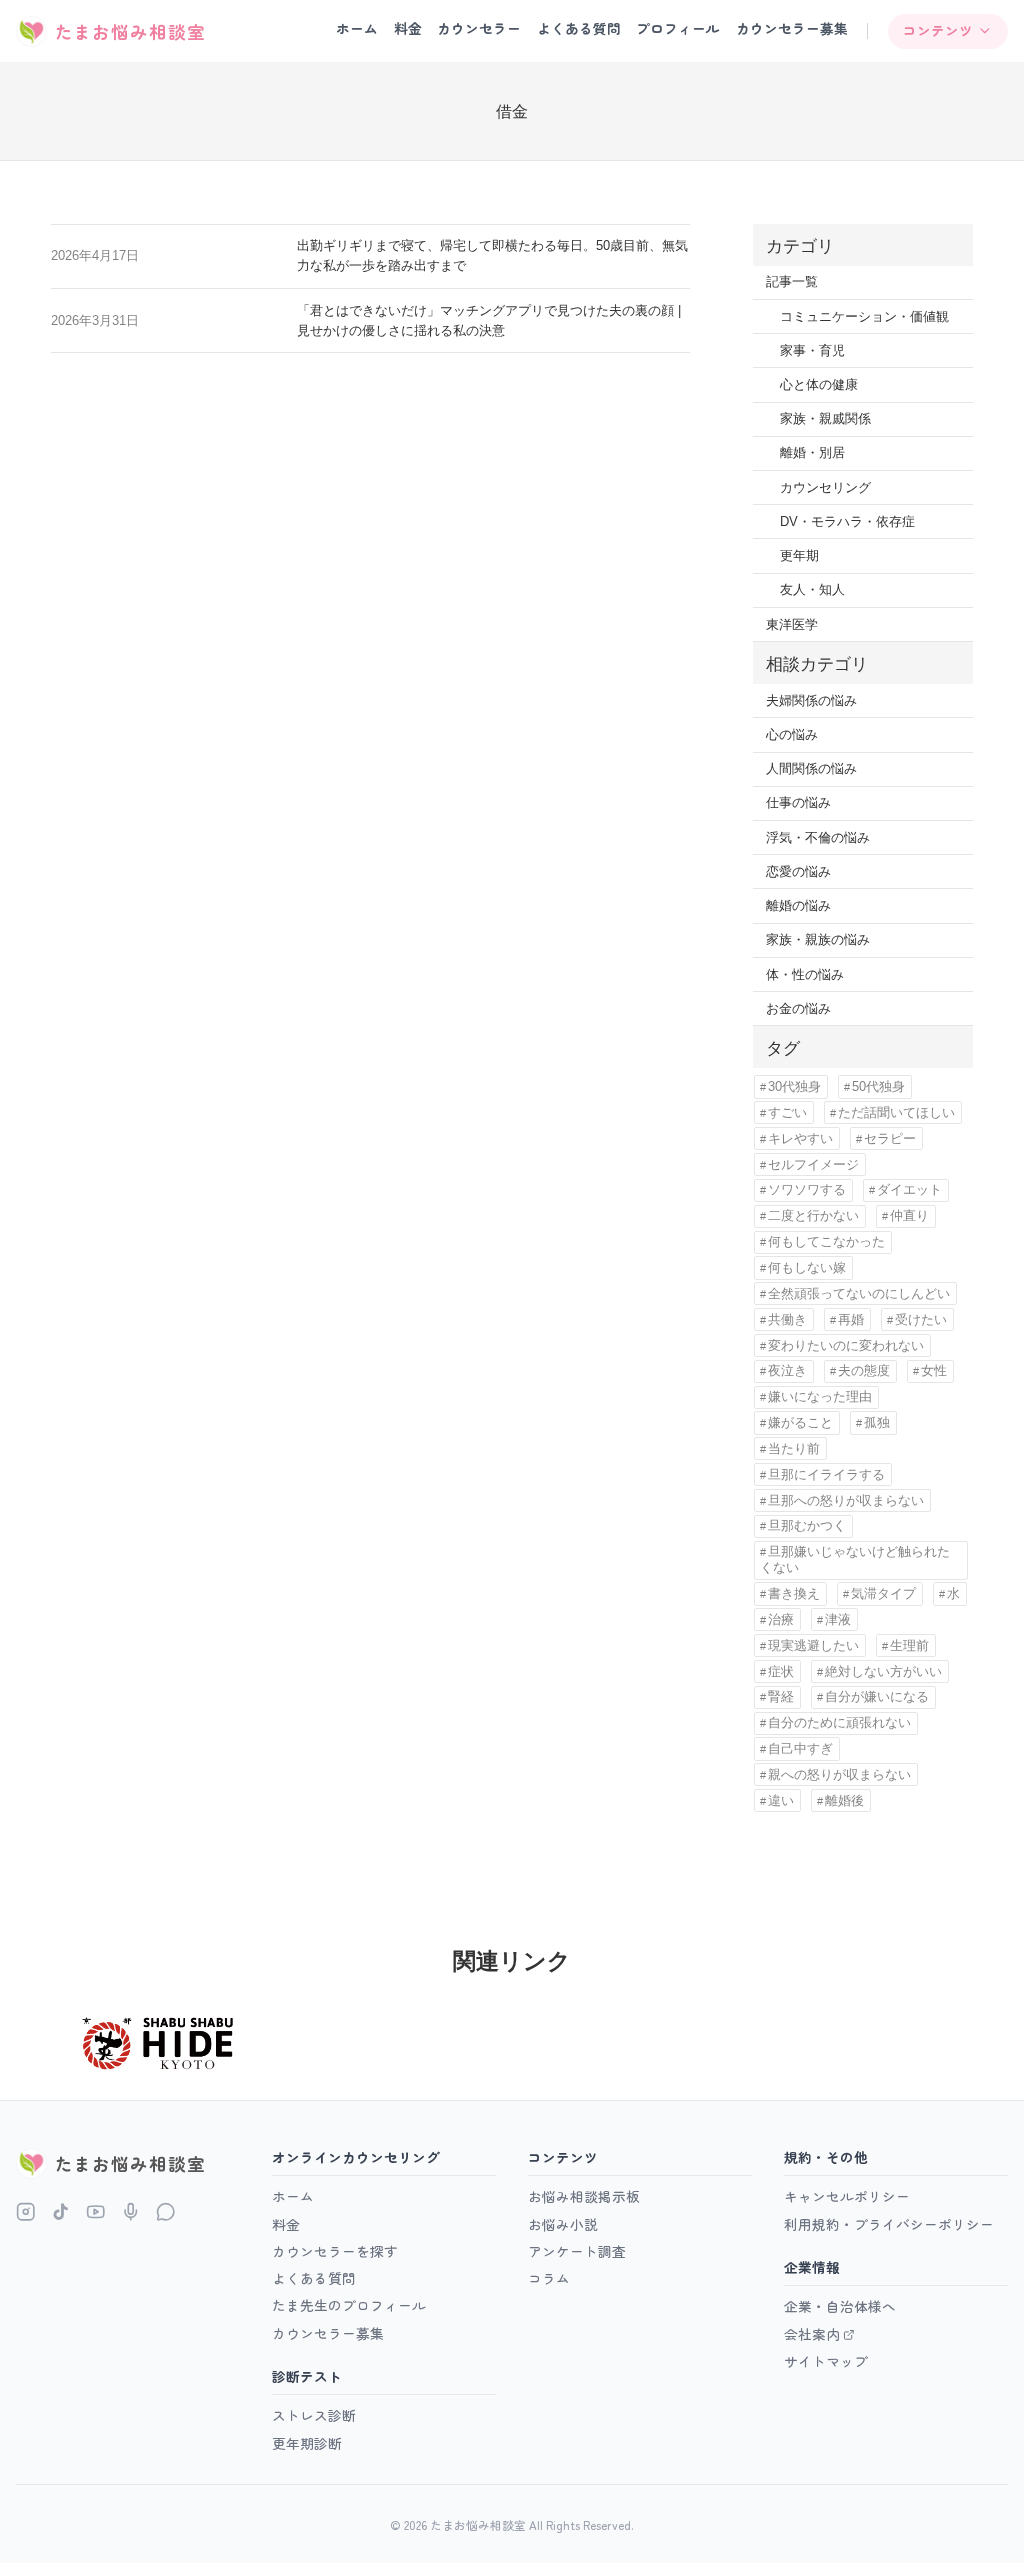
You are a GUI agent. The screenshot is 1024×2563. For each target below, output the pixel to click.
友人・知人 (812, 589)
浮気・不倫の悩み (818, 837)
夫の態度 (864, 1370)
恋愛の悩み (798, 871)
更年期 (799, 555)
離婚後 (844, 1800)
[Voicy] (130, 2211)
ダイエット (909, 1189)
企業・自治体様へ (840, 2306)
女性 (934, 1370)
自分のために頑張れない (839, 1722)
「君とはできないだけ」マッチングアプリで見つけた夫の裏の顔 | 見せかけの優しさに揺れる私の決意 (489, 320)
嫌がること (800, 1422)
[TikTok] (60, 2211)
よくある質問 (579, 28)
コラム (549, 2278)
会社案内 (812, 2334)
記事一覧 (792, 281)
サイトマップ (826, 2361)
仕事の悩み (798, 802)
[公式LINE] (165, 2211)
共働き (787, 1319)
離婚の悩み (798, 905)
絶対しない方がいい (883, 1671)
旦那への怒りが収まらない (846, 1500)
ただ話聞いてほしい (896, 1112)
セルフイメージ (813, 1164)
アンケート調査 (577, 2251)
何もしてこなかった (826, 1241)
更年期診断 (307, 2443)
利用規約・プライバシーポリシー (889, 2224)
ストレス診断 (314, 2415)
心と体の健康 (819, 384)
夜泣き (787, 1370)
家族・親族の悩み (818, 939)
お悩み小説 (563, 2224)
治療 (781, 1619)
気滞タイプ (883, 1593)
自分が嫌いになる (877, 1696)
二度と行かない (813, 1215)
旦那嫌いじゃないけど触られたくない (855, 1559)
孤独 (877, 1422)
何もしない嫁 (807, 1267)
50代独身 (878, 1086)
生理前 (909, 1645)
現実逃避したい (813, 1645)
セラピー (890, 1138)
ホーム (357, 28)
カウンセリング (825, 487)
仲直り (909, 1215)
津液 (838, 1619)
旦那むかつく (807, 1525)
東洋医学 (792, 624)
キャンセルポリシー (847, 2196)
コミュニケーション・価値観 (864, 316)
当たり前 (794, 1448)
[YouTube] (95, 2211)
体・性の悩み (805, 974)
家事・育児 (812, 350)
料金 (408, 28)
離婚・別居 (812, 452)
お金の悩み (798, 1008)
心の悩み (792, 734)
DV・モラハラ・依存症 (847, 521)
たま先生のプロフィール (349, 2305)
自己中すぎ (800, 1748)
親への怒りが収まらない (839, 1774)
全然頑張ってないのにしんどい (859, 1293)
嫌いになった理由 (820, 1396)
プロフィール (678, 28)
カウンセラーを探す (335, 2251)
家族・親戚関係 (825, 418)
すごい (787, 1112)
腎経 (781, 1696)
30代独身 (794, 1086)
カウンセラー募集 (792, 28)
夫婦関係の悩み (811, 700)
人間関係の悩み (811, 768)
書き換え (794, 1593)
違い (781, 1800)
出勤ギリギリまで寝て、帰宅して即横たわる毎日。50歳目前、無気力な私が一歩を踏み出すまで (492, 255)
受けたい (921, 1319)
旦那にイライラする (826, 1474)
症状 (781, 1671)
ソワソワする (807, 1189)
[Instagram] (25, 2211)
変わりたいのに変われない (846, 1345)
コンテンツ (938, 30)
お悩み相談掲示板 (584, 2196)
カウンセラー (479, 28)
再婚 (851, 1319)
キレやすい (800, 1138)
